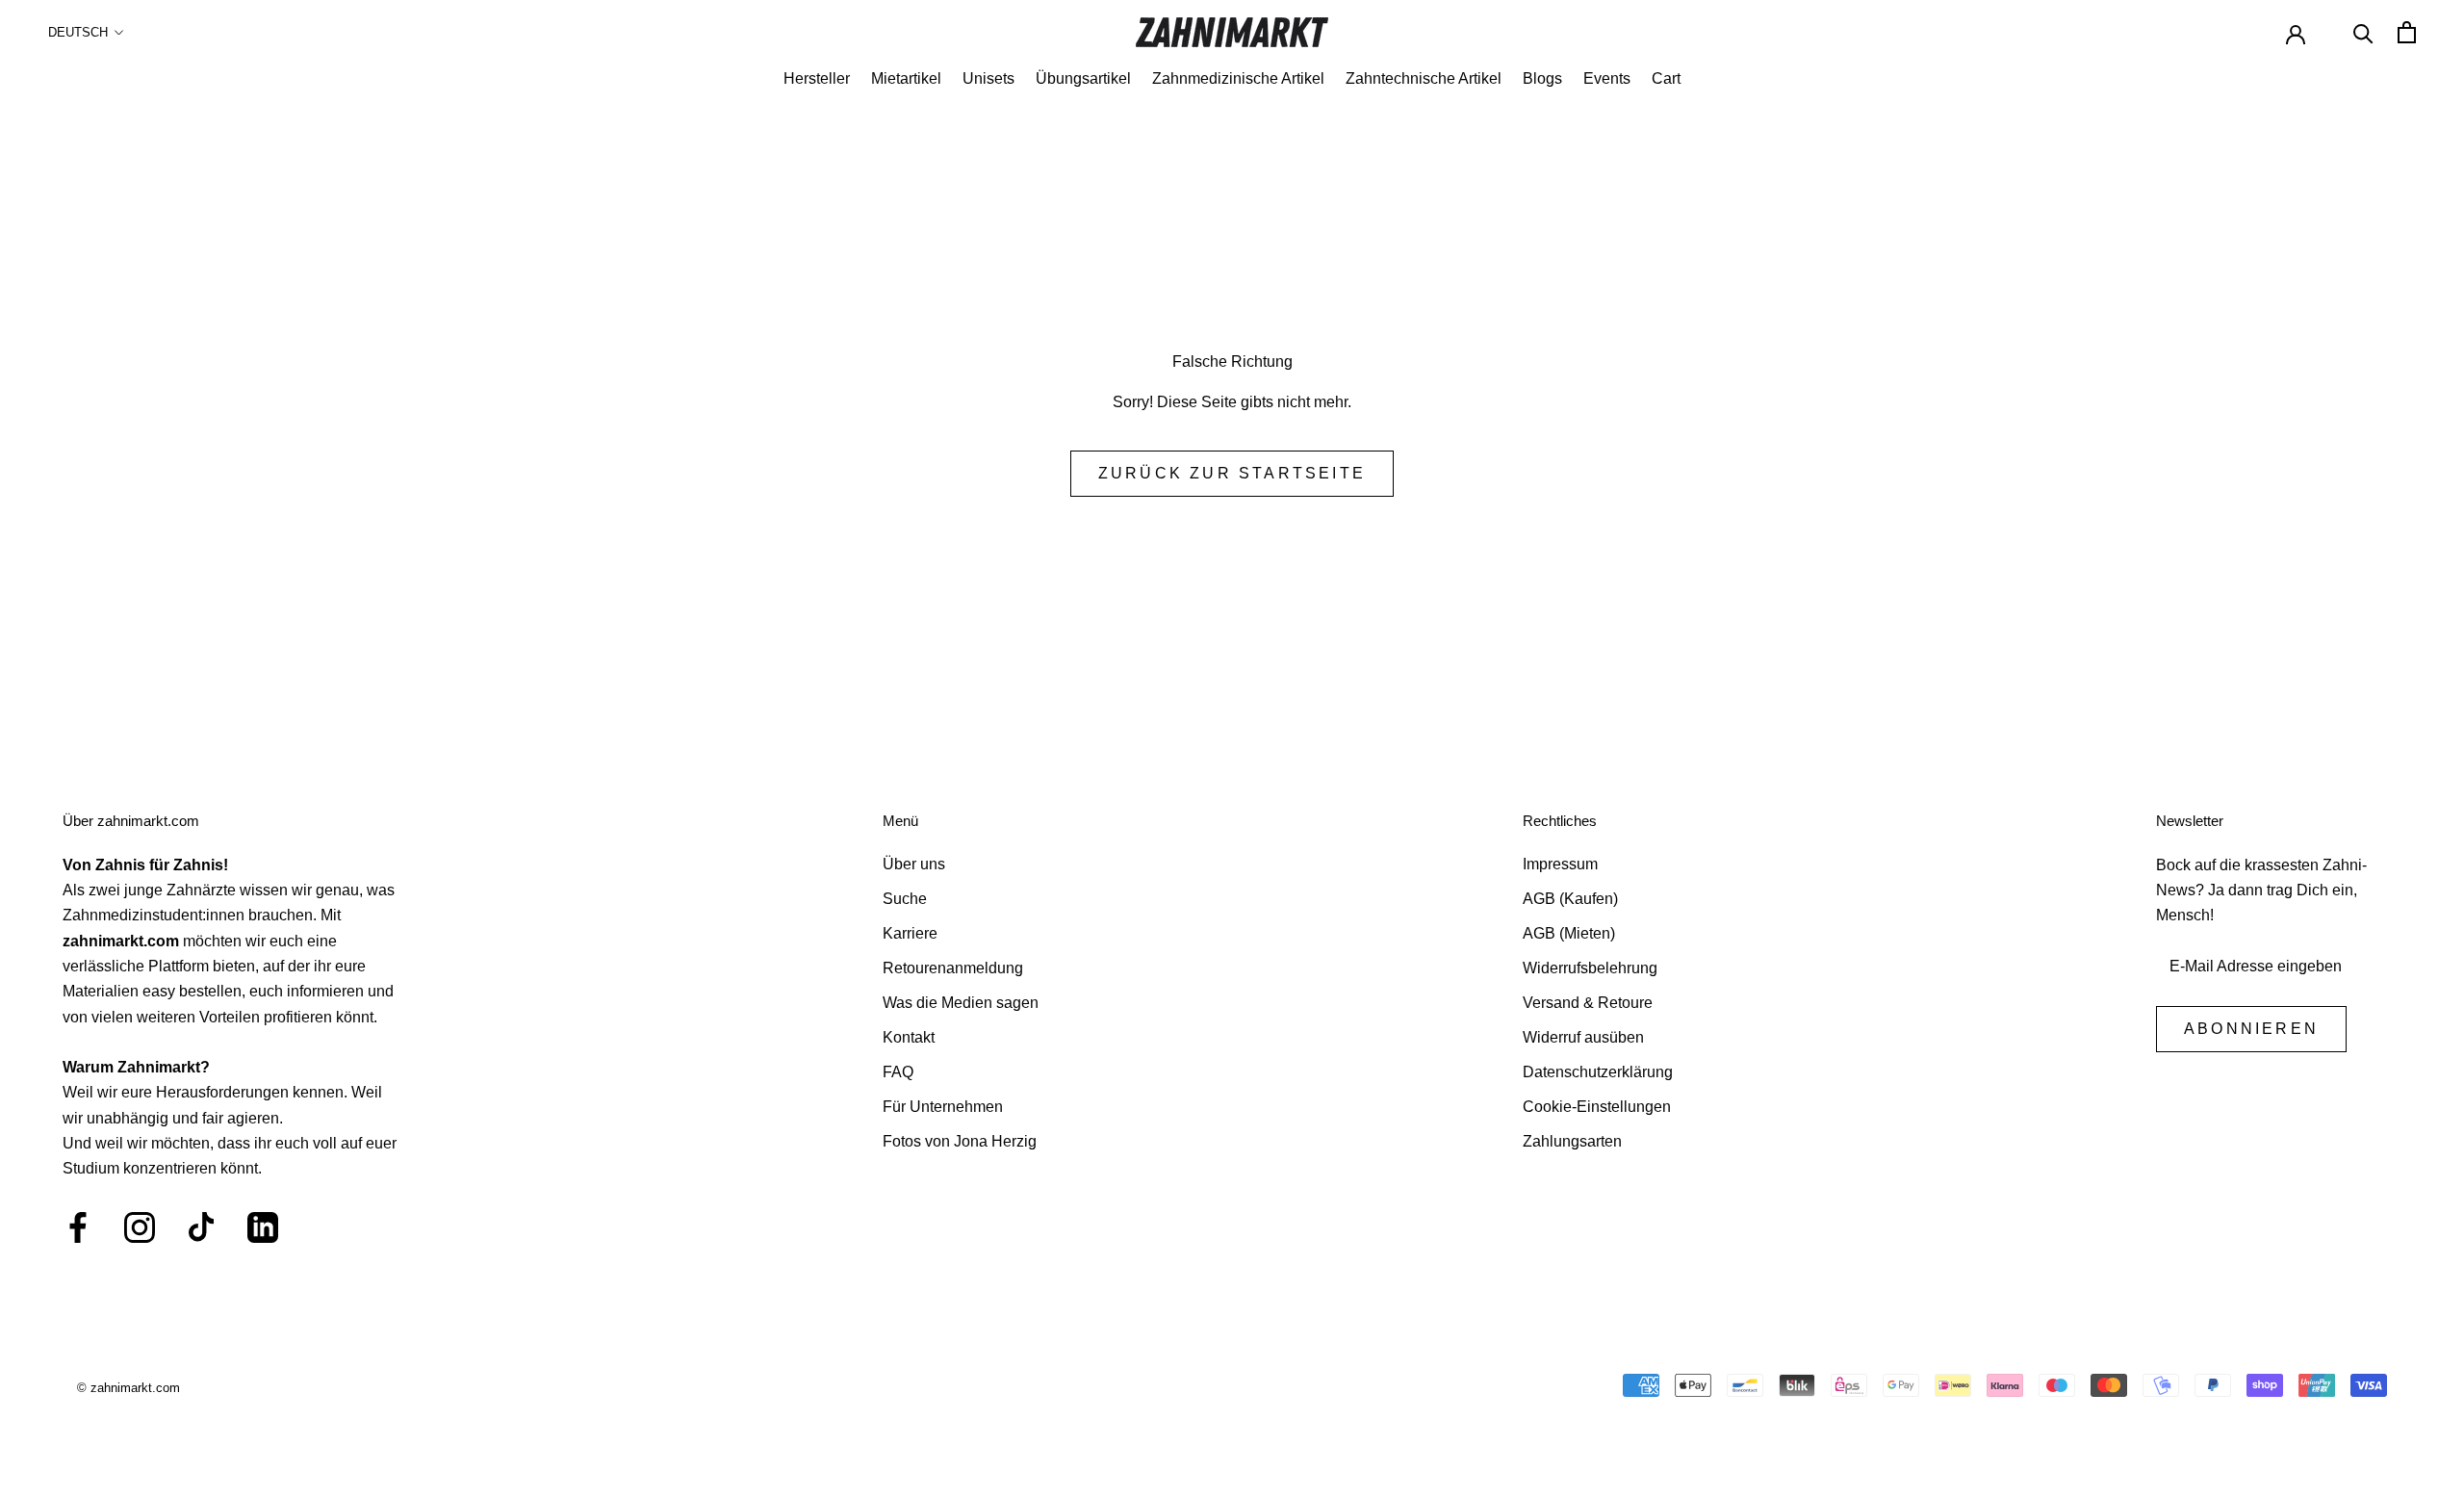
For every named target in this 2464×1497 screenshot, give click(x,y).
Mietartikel (906, 78)
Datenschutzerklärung (1598, 1072)
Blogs (1542, 78)
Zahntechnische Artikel (1424, 78)
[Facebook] (78, 1227)
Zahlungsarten (1572, 1141)
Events (1607, 78)
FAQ (898, 1072)
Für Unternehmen (943, 1107)
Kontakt (909, 1037)
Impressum (1560, 864)
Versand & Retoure (1588, 1003)
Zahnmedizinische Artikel (1238, 78)
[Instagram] (140, 1227)
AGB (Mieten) (1569, 933)
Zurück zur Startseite (1232, 473)
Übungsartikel (1083, 78)
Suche (905, 899)
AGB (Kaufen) (1570, 899)
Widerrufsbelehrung (1590, 968)
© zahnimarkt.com (128, 1388)
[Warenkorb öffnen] (2407, 32)
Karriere (910, 933)
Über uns (914, 864)
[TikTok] (201, 1227)
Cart (1666, 78)
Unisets (988, 78)
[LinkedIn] (263, 1227)
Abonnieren (2251, 1029)
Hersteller (817, 78)
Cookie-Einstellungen (1597, 1107)
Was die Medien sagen (961, 1003)
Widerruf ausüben (1583, 1037)
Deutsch (78, 32)
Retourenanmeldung (953, 968)
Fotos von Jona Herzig (960, 1141)
